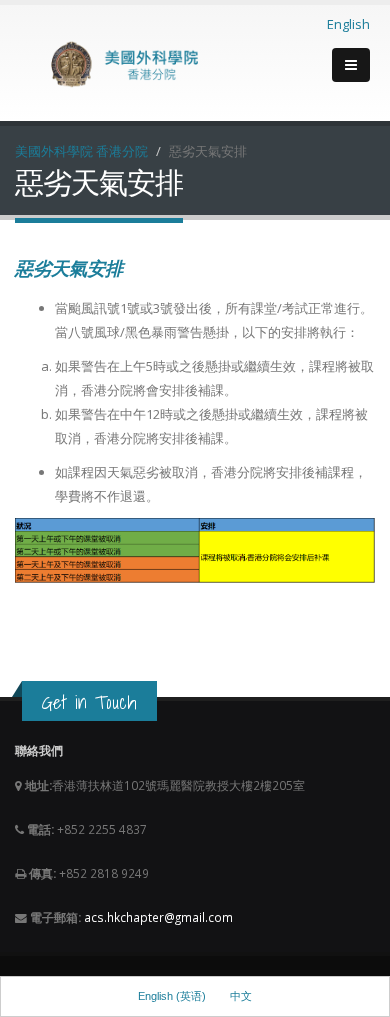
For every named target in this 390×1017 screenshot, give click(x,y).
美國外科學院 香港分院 (81, 151)
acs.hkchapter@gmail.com (158, 917)
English (348, 24)
